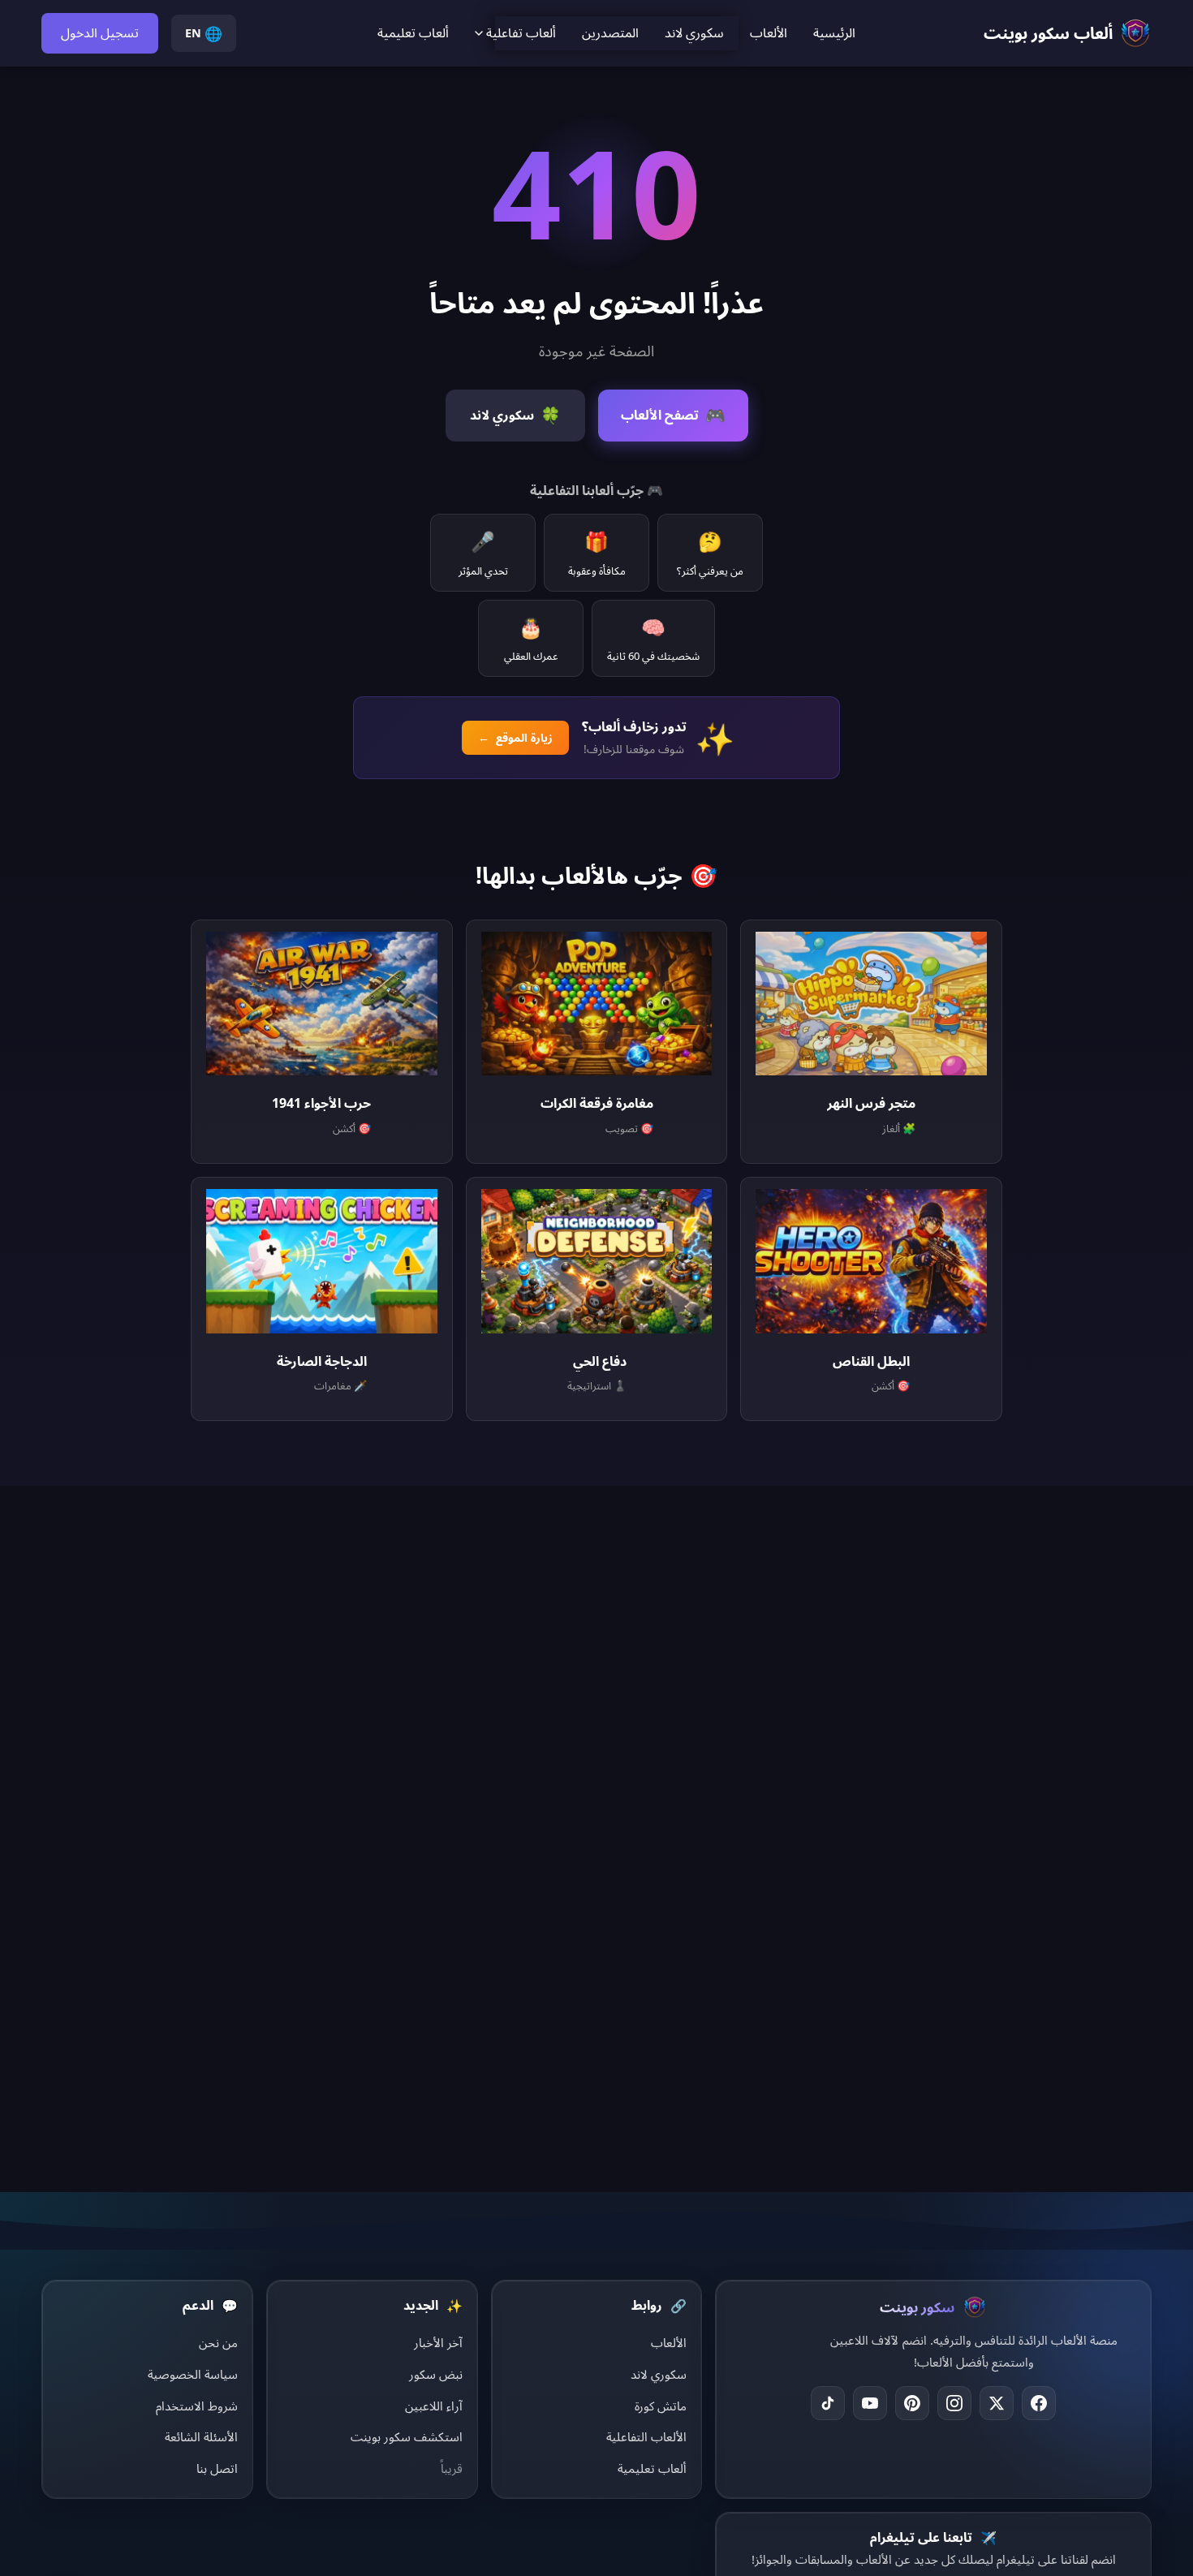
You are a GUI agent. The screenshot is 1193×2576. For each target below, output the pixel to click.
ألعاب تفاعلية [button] (521, 32)
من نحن (218, 2342)
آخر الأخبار (438, 2342)
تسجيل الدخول (100, 32)
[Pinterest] (912, 2403)
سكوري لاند (694, 32)
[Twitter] (997, 2403)
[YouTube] (870, 2403)
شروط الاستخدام (197, 2406)
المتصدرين (610, 32)
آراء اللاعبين (434, 2406)
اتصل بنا (217, 2468)
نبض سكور (436, 2374)
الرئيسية (834, 32)
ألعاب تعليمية (413, 32)
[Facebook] (1039, 2403)
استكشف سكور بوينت (407, 2436)
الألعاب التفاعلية (646, 2436)
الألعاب (769, 32)
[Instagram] (954, 2403)
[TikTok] (828, 2403)
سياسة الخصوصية (193, 2374)
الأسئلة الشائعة (201, 2436)
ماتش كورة (661, 2406)
